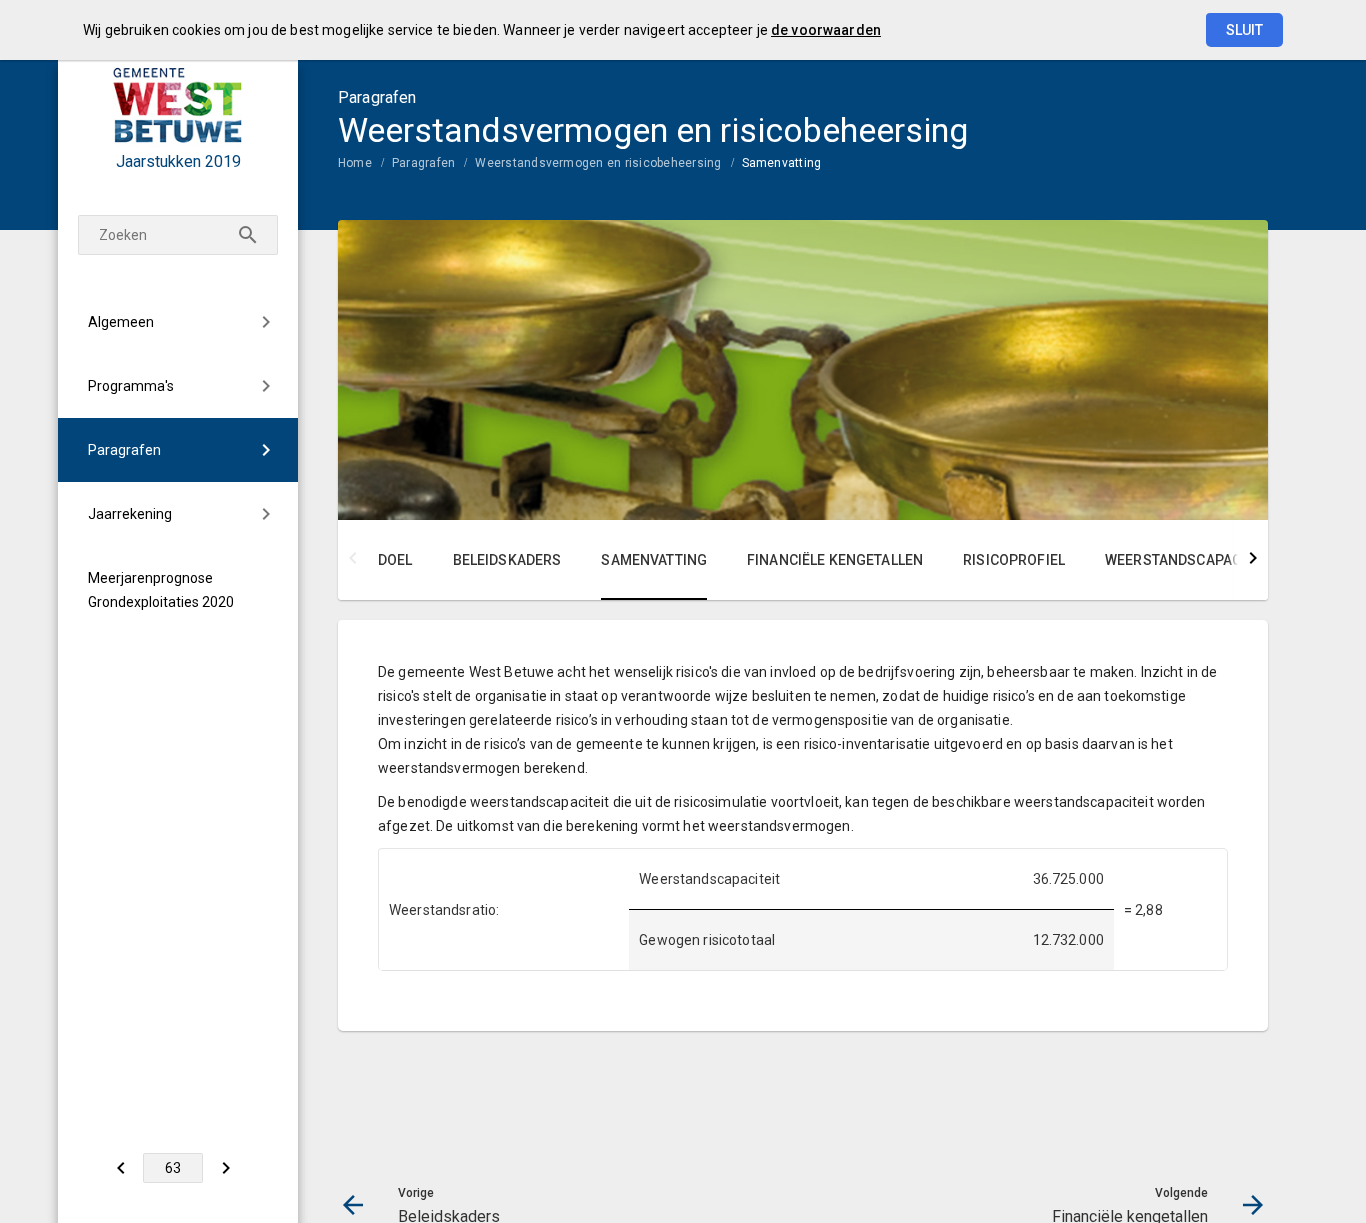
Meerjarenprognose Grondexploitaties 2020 (161, 590)
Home (355, 163)
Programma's (131, 386)
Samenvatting (782, 163)
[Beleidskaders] (120, 1168)
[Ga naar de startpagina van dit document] (178, 105)
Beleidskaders (507, 560)
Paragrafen (124, 450)
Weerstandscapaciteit (1189, 560)
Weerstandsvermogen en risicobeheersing (598, 163)
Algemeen (121, 322)
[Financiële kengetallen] (225, 1168)
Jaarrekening (130, 514)
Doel (395, 560)
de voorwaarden (826, 30)
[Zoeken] (248, 235)
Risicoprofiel (1014, 560)
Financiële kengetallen (835, 560)
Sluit (1244, 30)
